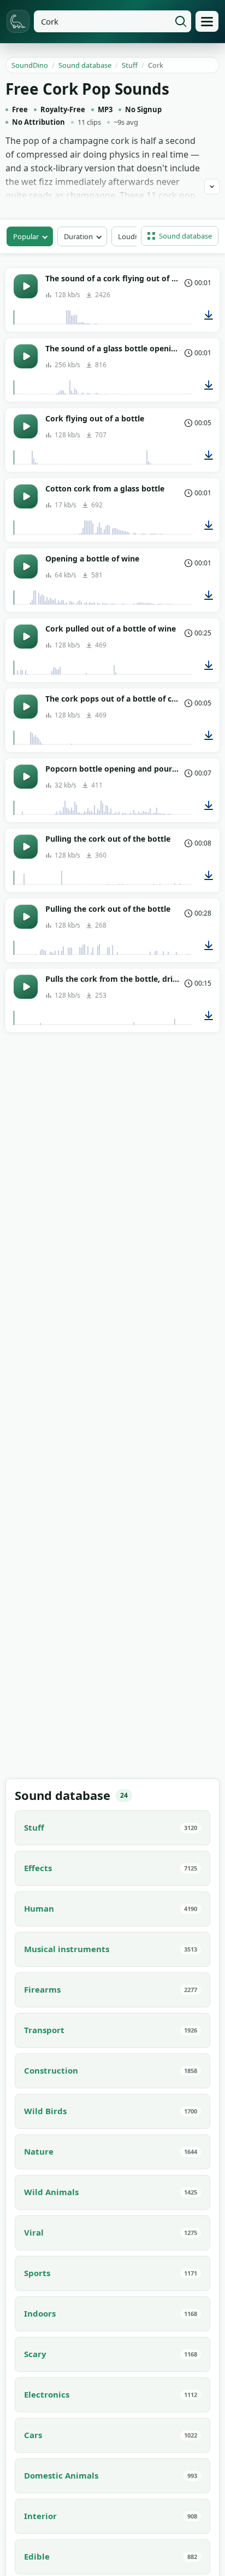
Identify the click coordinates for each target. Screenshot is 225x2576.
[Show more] (212, 187)
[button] (180, 236)
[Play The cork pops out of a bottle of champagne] (26, 707)
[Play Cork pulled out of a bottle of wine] (26, 636)
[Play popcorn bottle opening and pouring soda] (26, 777)
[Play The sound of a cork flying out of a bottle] (26, 286)
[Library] (207, 21)
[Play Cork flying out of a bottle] (26, 426)
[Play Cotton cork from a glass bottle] (26, 496)
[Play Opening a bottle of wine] (26, 566)
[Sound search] (181, 21)
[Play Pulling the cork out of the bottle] (26, 847)
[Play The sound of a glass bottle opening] (26, 356)
